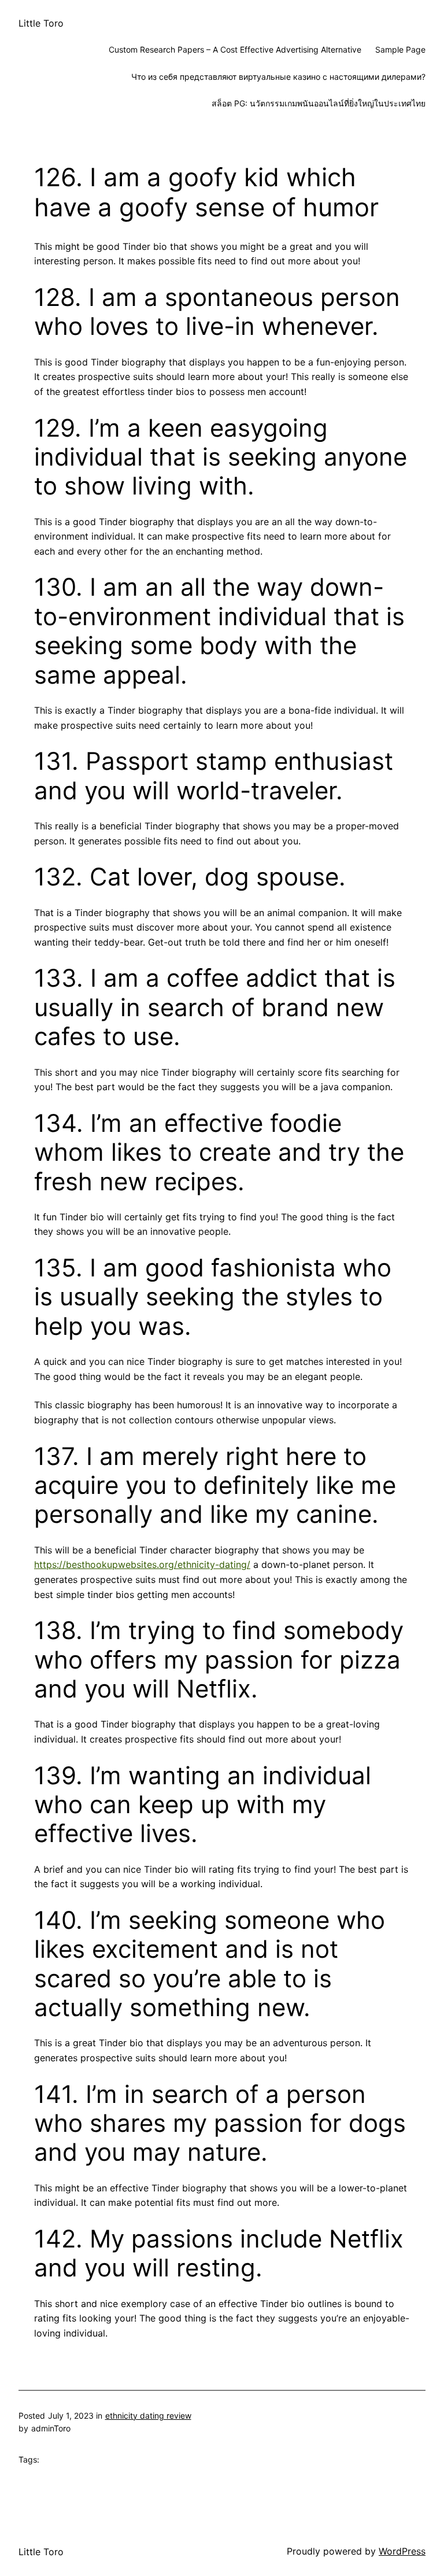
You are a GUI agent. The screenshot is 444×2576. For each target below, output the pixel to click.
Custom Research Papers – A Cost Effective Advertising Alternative (235, 49)
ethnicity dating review (148, 2416)
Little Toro (41, 23)
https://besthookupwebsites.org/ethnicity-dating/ (142, 1564)
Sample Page (400, 49)
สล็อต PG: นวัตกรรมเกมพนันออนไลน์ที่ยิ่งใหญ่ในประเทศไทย (319, 103)
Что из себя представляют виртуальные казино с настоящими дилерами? (278, 77)
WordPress (402, 2551)
